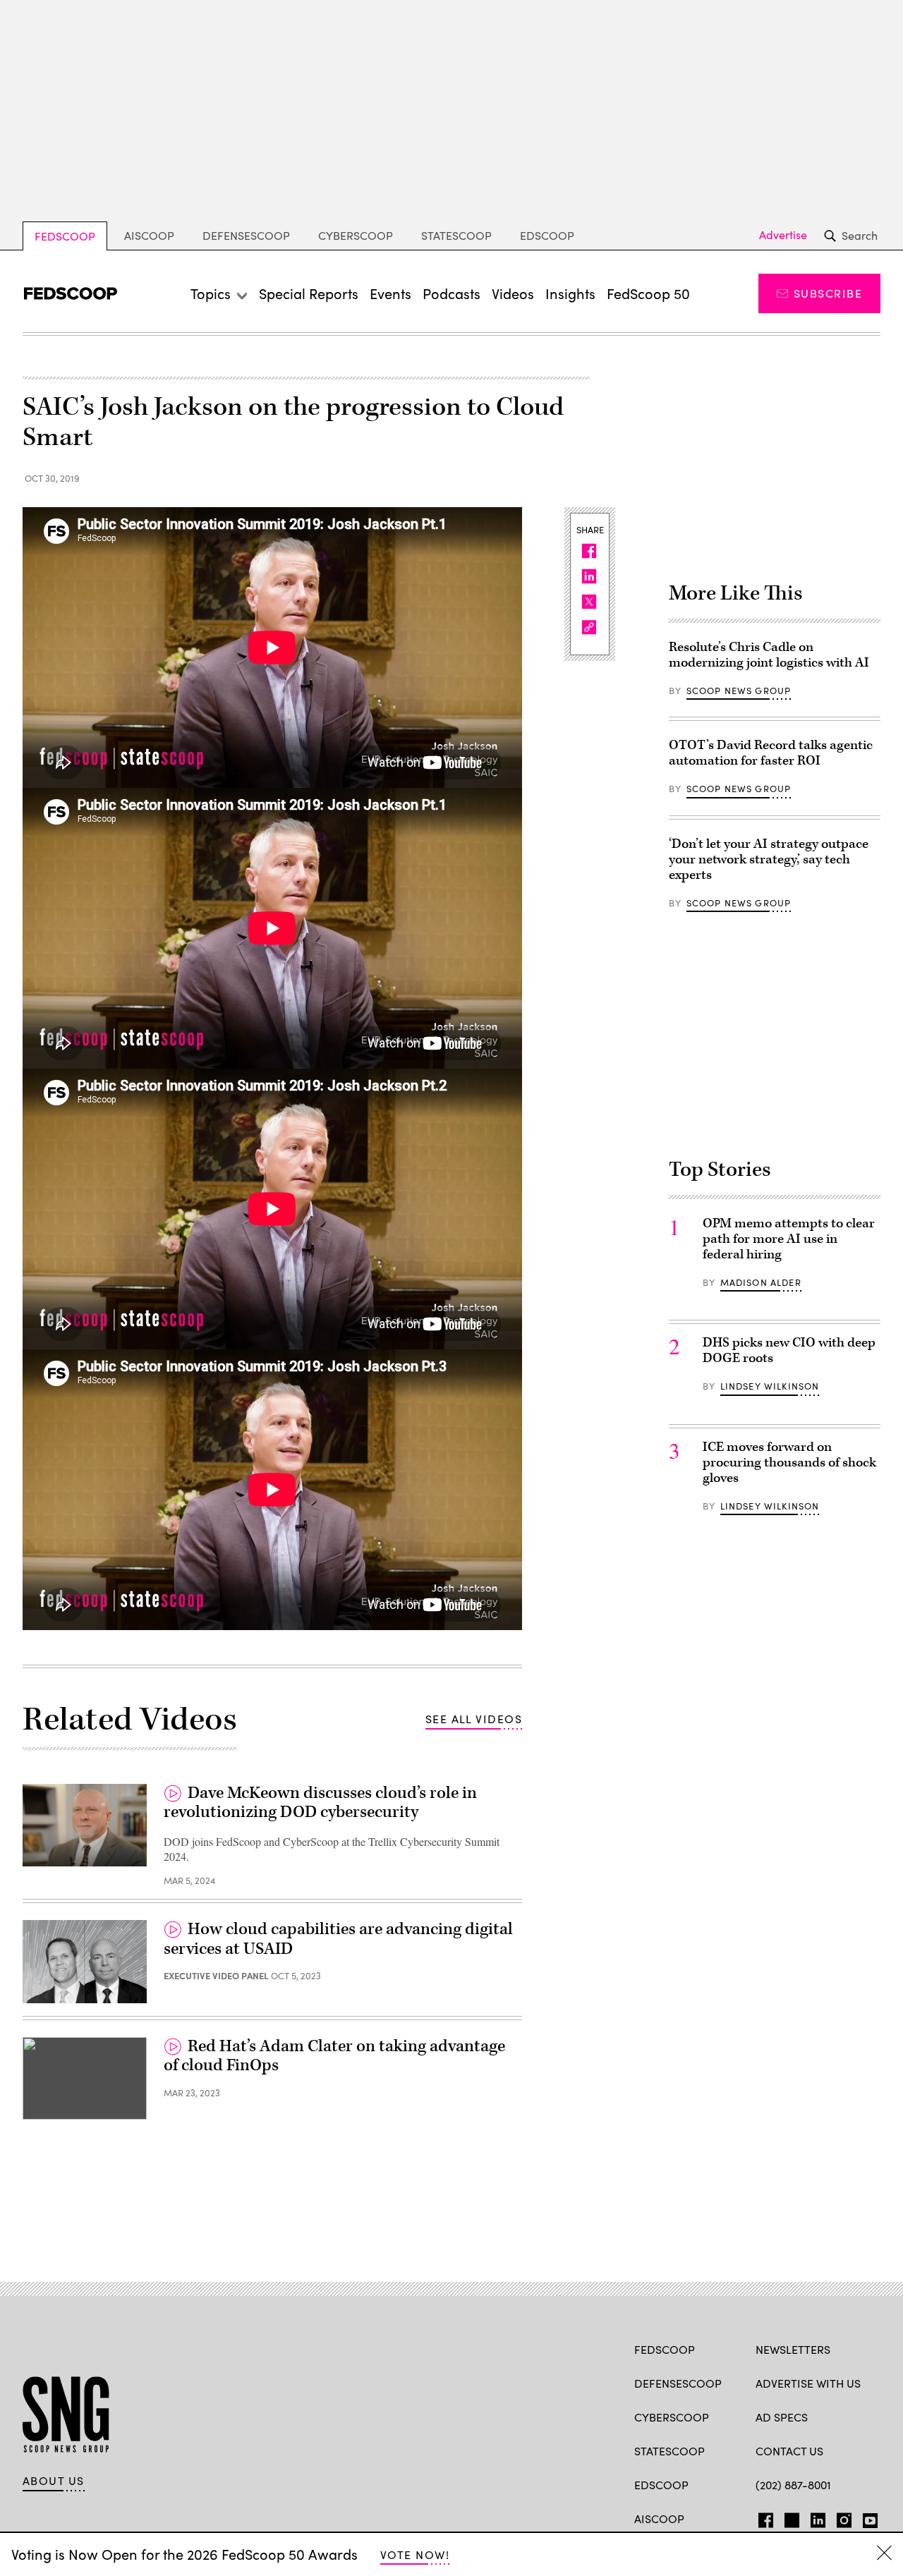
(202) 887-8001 (793, 2485)
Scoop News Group (739, 691)
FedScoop (65, 236)
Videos (513, 293)
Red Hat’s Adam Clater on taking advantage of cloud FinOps (334, 2056)
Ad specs (782, 2417)
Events (390, 293)
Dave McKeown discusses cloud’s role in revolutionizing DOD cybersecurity (320, 1803)
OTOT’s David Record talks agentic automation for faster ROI (771, 753)
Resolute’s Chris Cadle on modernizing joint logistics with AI (769, 655)
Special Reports (309, 293)
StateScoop (456, 235)
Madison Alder (761, 1282)
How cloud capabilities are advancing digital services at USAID (338, 1939)
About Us (54, 2481)
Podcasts (451, 293)
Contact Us (789, 2451)
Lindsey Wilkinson (770, 1386)
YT (867, 2517)
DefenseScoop (246, 235)
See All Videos (474, 1719)
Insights (570, 293)
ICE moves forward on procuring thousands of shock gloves (789, 1463)
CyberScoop (356, 235)
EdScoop (547, 235)
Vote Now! (415, 2554)
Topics (211, 293)
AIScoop (149, 235)
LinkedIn (818, 2517)
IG (840, 2517)
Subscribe (828, 293)
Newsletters (793, 2349)
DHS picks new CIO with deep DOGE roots (789, 1350)
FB (762, 2517)
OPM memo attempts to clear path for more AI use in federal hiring (789, 1239)
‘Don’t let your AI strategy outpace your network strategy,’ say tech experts (769, 859)
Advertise (783, 235)
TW (790, 2517)
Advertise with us (808, 2383)
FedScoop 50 (648, 293)
